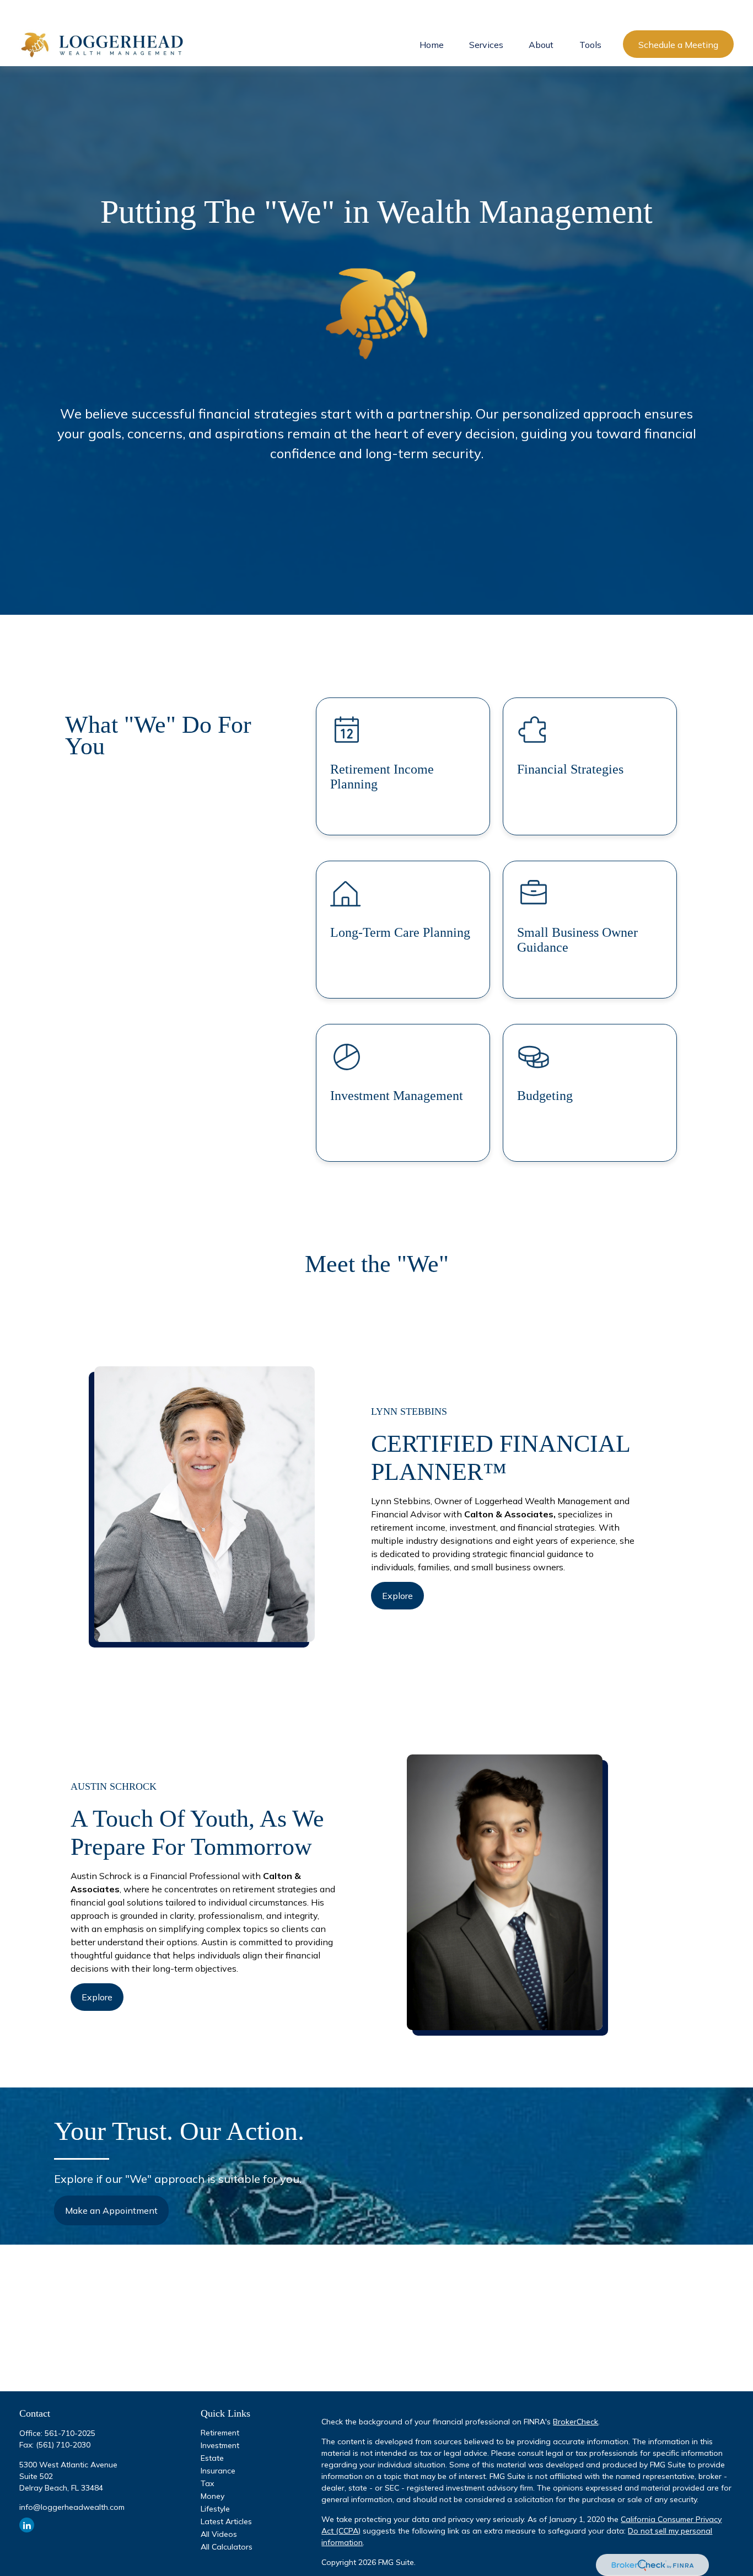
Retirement (220, 2433)
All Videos (219, 2534)
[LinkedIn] (27, 2525)
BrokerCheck (575, 2422)
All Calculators (227, 2547)
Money (213, 2496)
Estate (212, 2458)
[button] (432, 44)
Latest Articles (226, 2521)
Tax (207, 2483)
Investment (220, 2445)
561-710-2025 (70, 2433)
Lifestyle (215, 2509)
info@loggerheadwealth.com (72, 2507)
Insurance (218, 2471)
